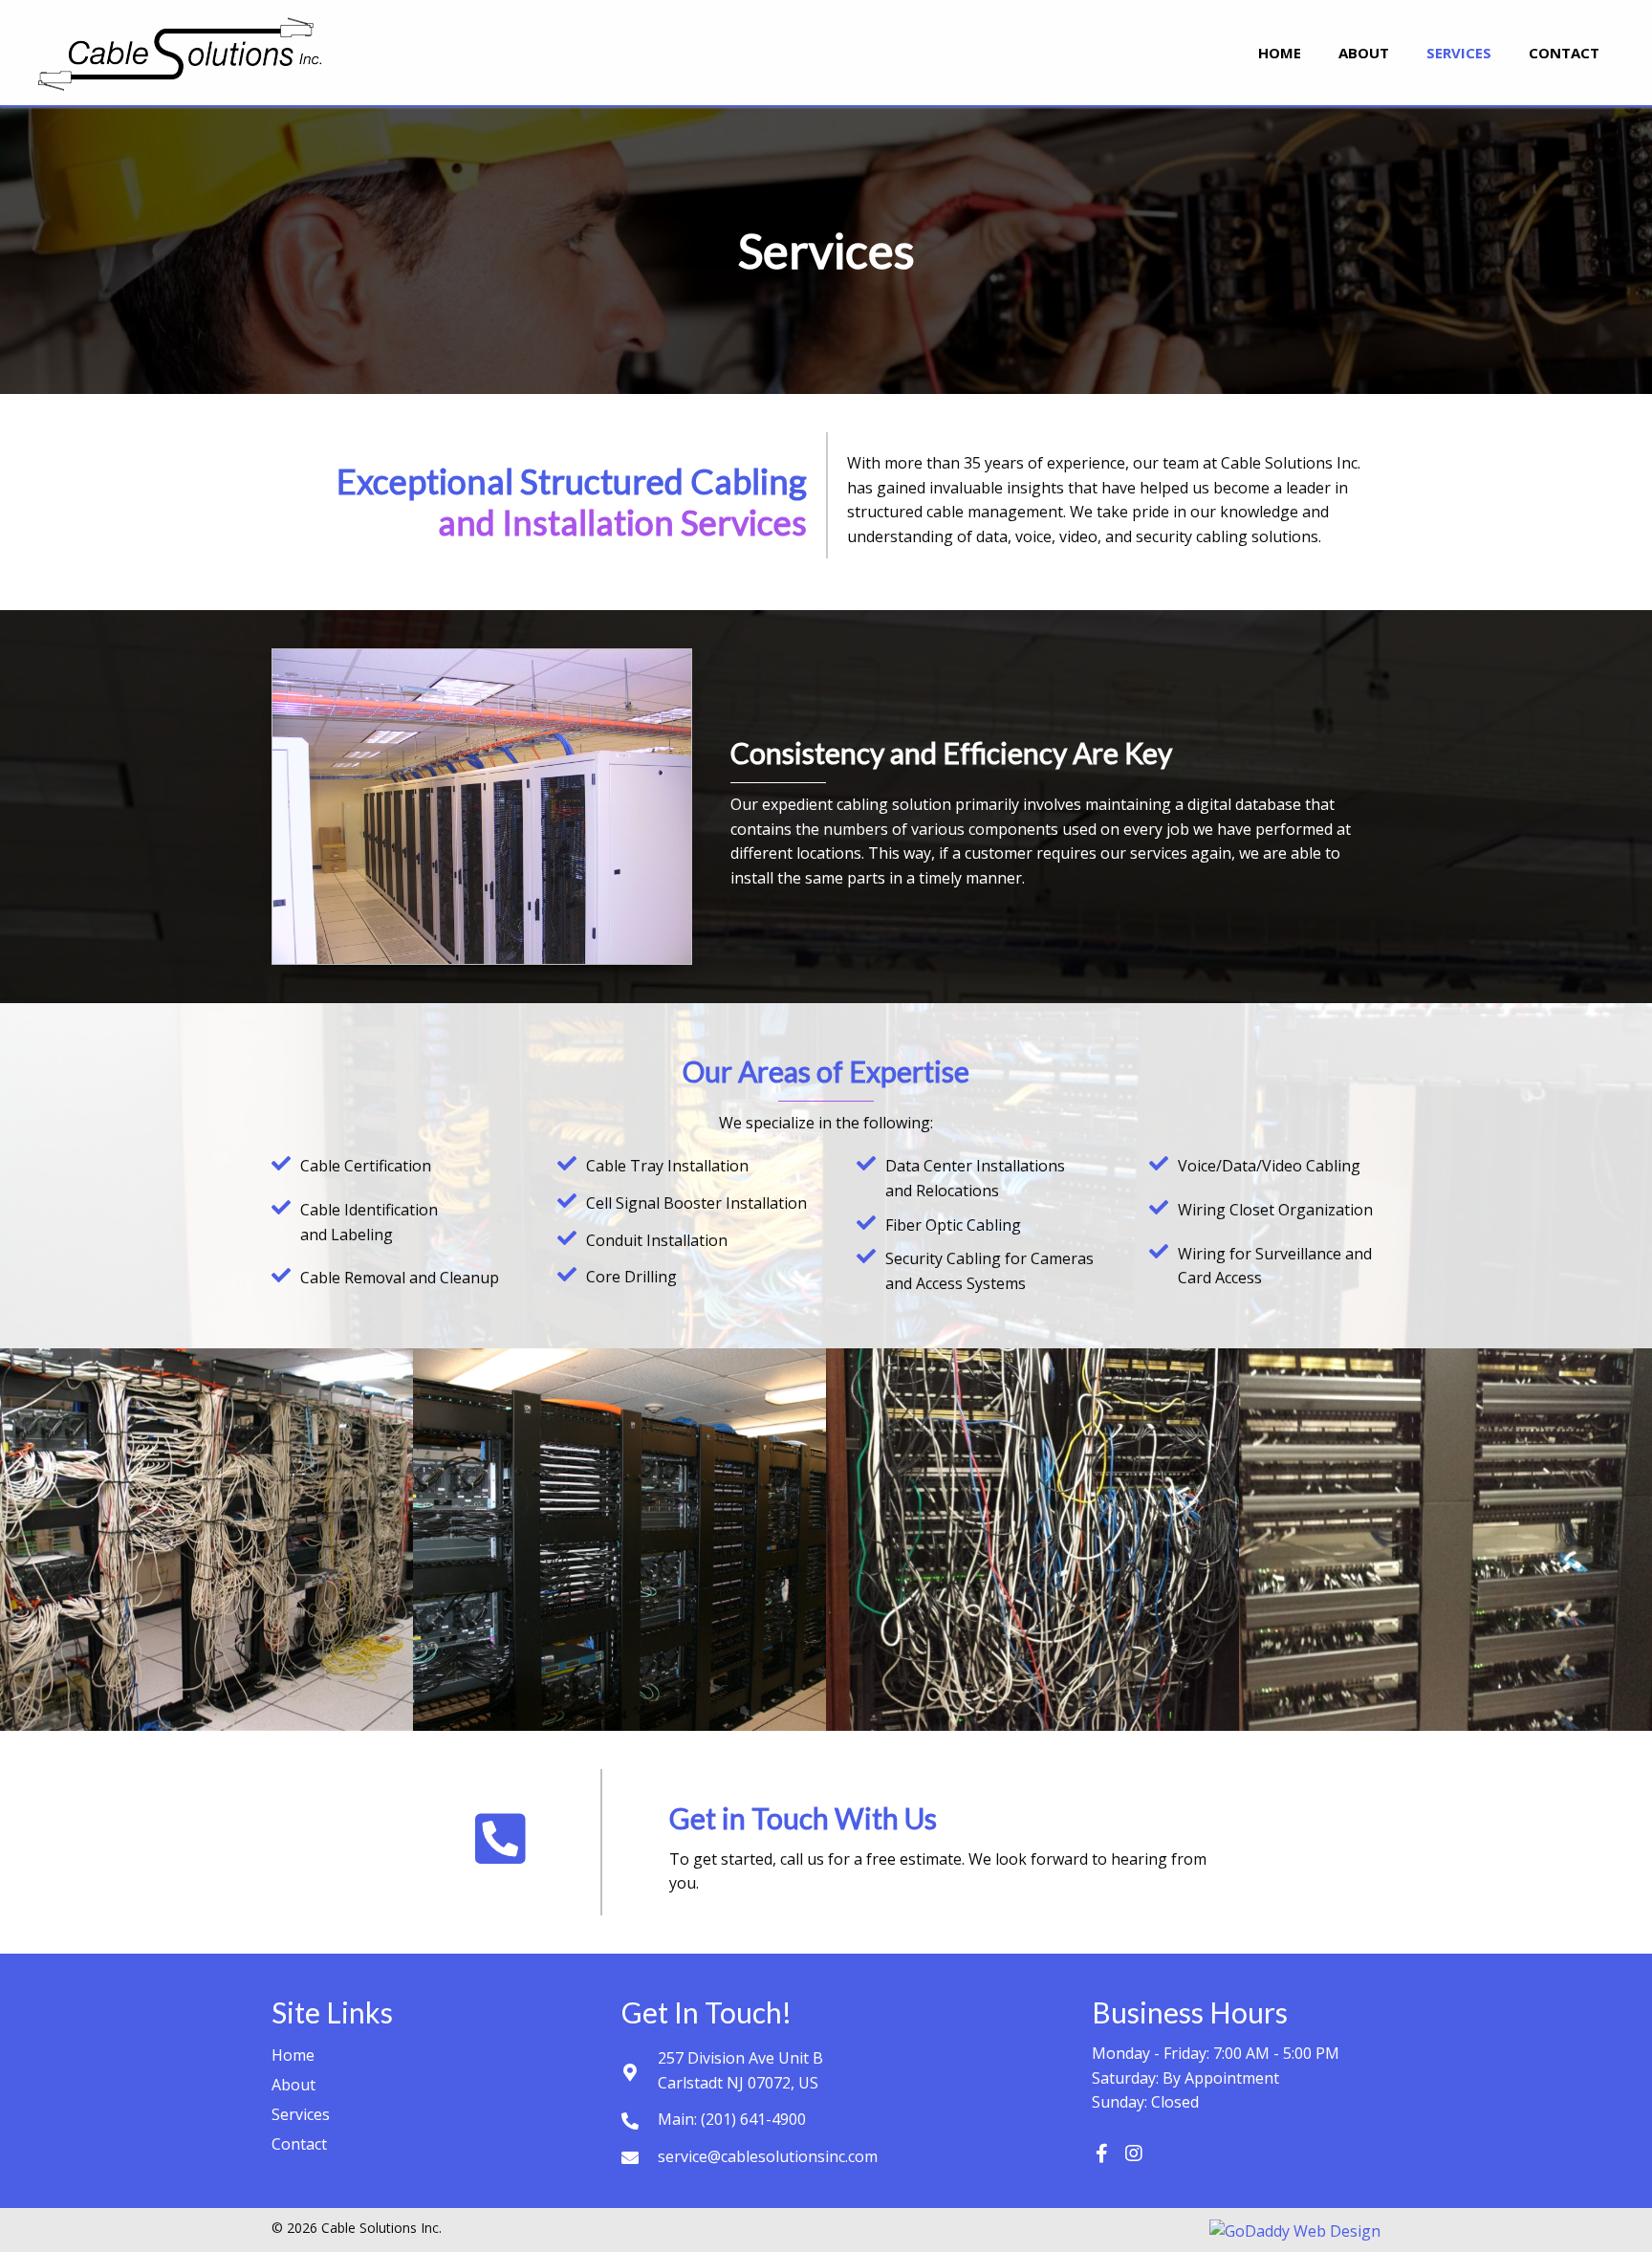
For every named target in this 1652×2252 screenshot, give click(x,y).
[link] (1280, 50)
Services (301, 2114)
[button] (1101, 2154)
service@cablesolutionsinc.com (768, 2156)
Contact (299, 2144)
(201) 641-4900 (753, 2119)
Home (293, 2055)
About (293, 2085)
